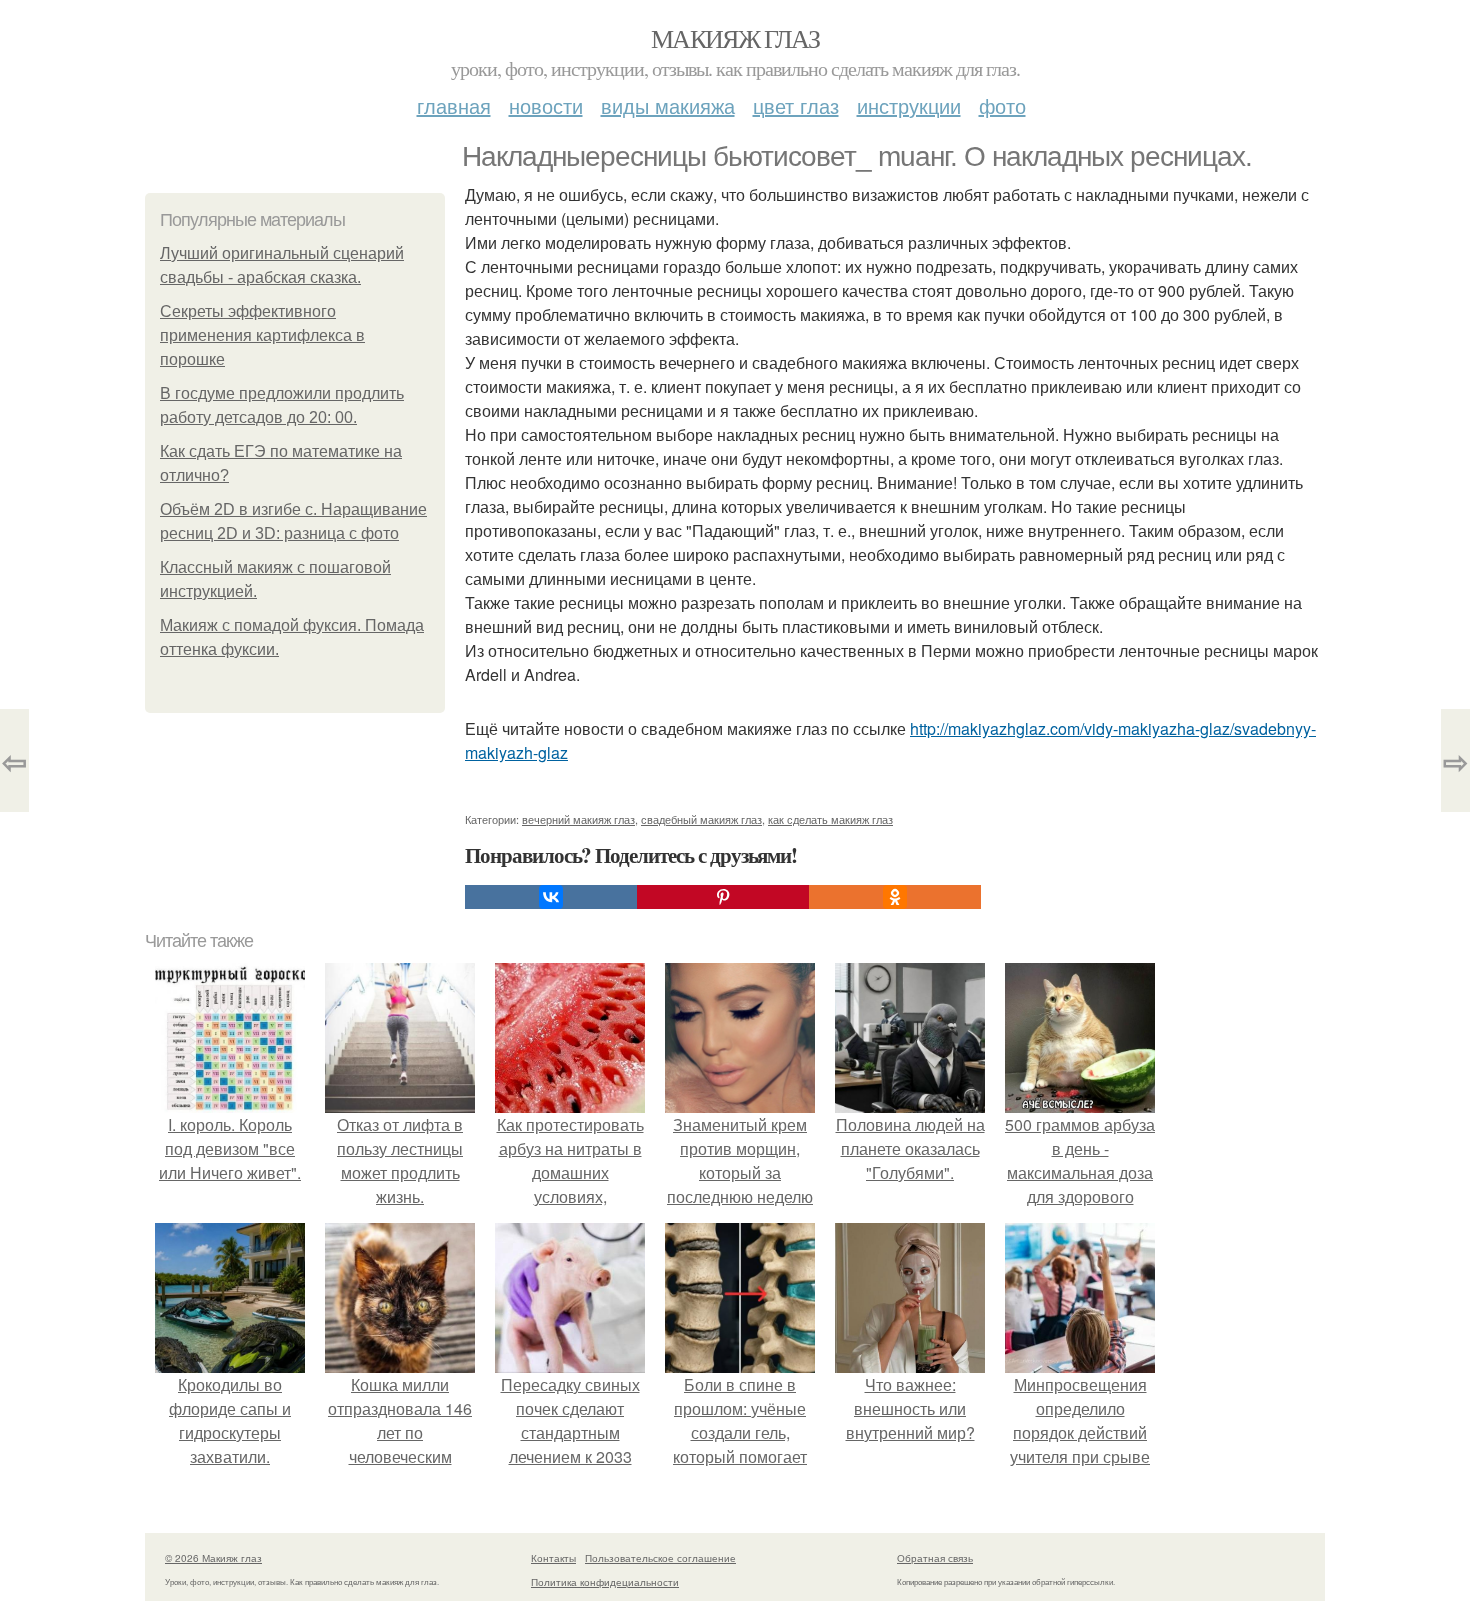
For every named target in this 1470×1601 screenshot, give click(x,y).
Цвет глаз (796, 105)
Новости (546, 105)
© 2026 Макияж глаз (213, 1558)
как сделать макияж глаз (830, 819)
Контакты (553, 1558)
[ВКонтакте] (551, 897)
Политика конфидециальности (605, 1582)
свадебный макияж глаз (701, 819)
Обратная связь (935, 1558)
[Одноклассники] (895, 897)
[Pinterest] (723, 897)
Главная (454, 105)
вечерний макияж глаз (578, 819)
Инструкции (909, 105)
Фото (1002, 105)
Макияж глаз (735, 38)
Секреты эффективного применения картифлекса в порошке (262, 335)
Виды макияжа (668, 105)
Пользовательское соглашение (660, 1558)
